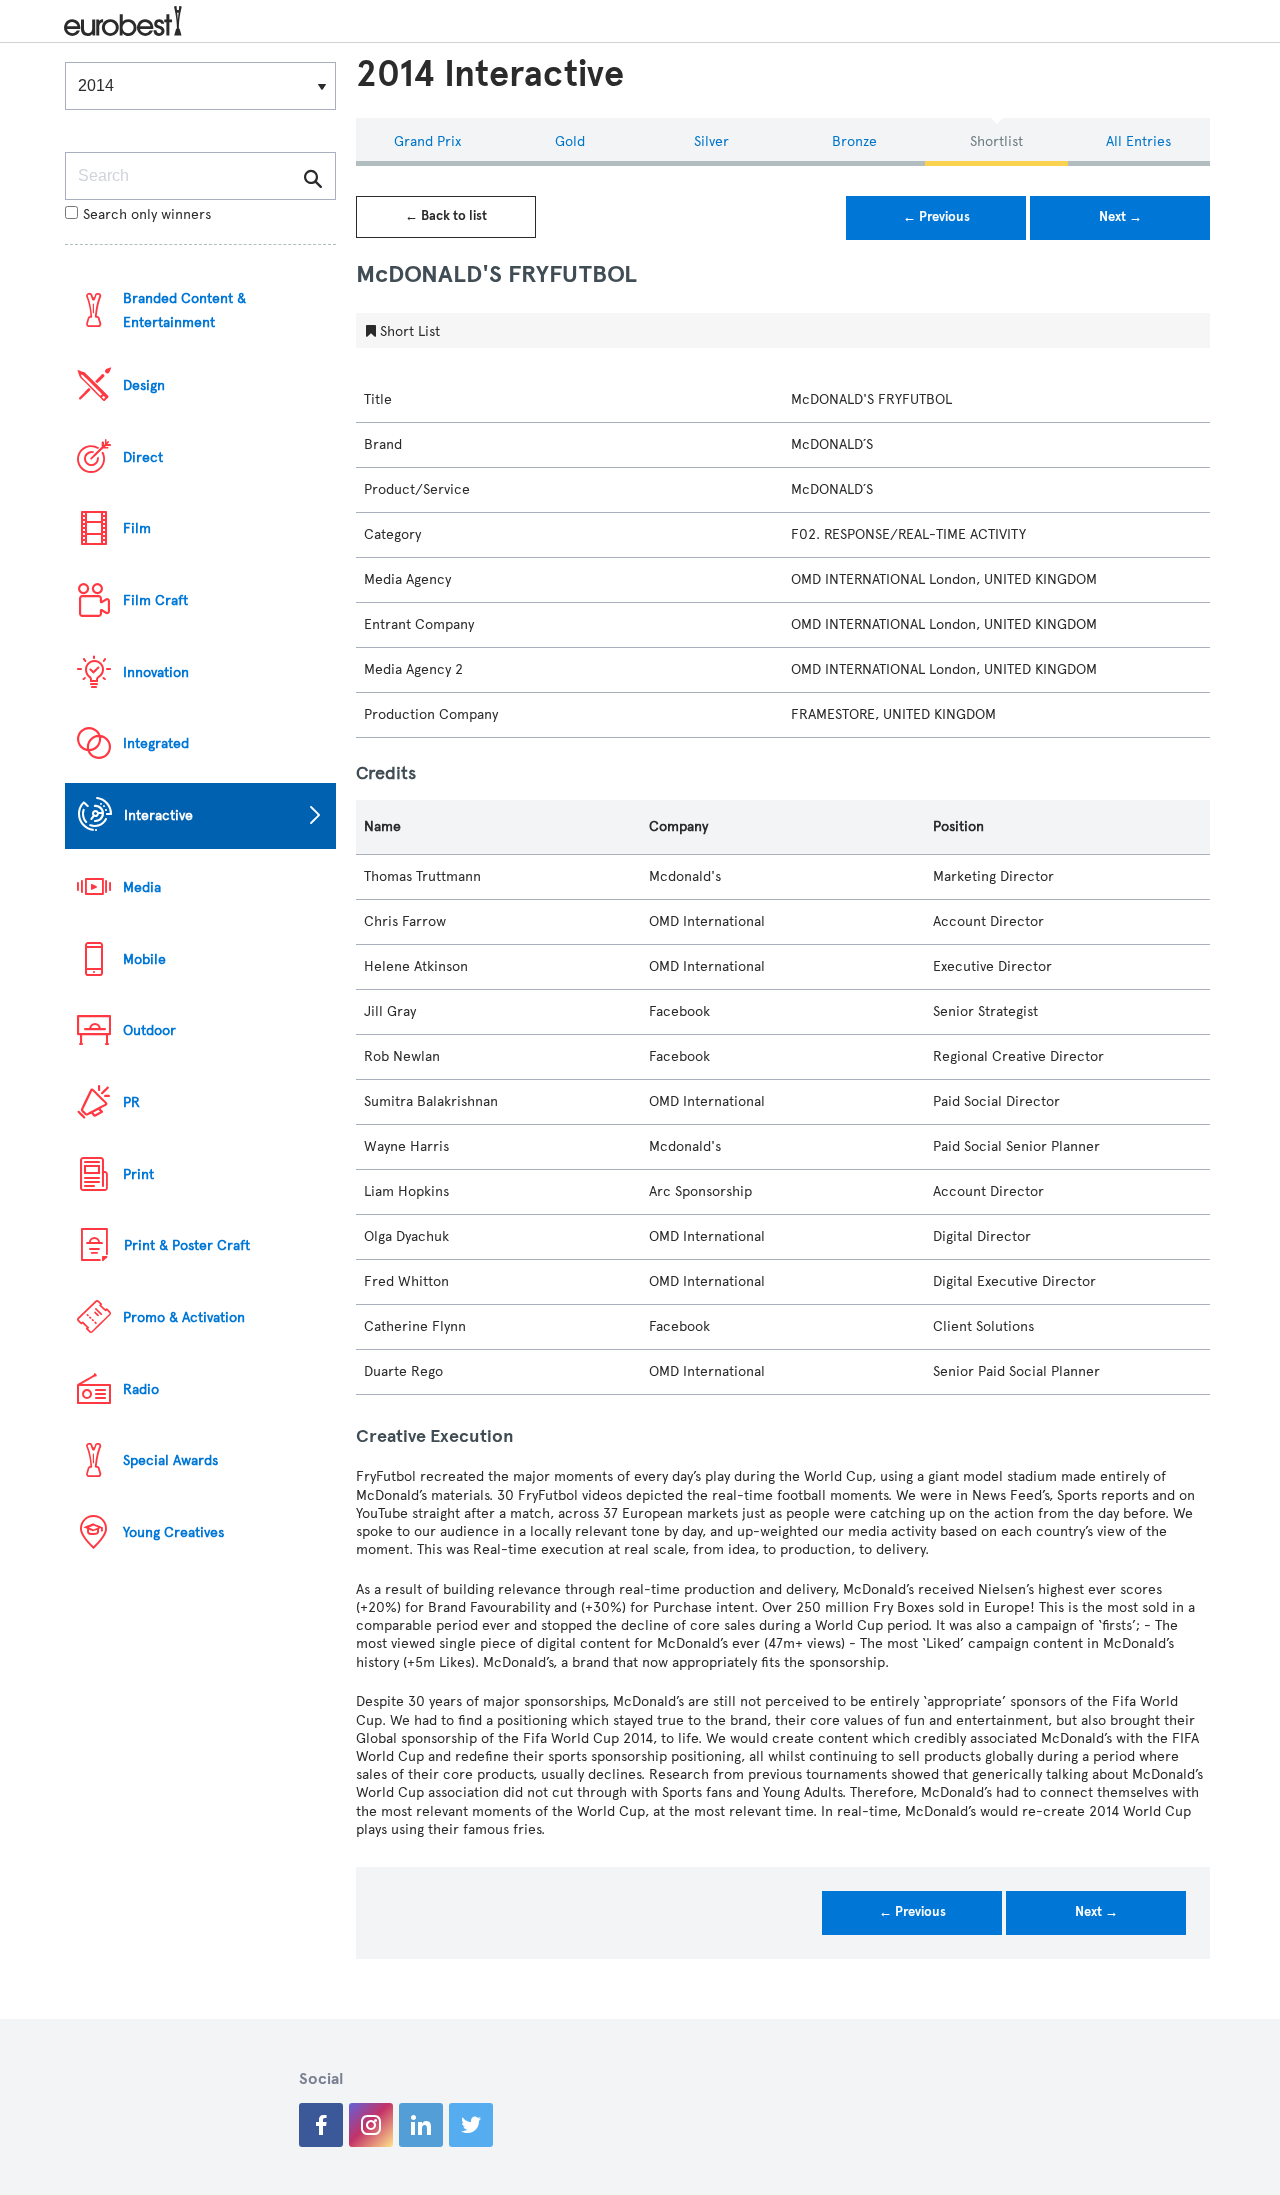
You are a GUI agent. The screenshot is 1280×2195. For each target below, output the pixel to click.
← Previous (936, 217)
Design (144, 385)
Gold (570, 141)
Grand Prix (427, 141)
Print (138, 1174)
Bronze (854, 141)
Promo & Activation (184, 1317)
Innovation (156, 672)
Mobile (144, 959)
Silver (711, 141)
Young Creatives (173, 1532)
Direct (143, 457)
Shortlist (996, 141)
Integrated (156, 743)
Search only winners (147, 214)
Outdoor (149, 1030)
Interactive (158, 815)
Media (142, 887)
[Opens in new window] (321, 2125)
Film (137, 528)
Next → (1120, 217)
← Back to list (446, 216)
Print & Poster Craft (187, 1245)
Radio (141, 1389)
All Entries (1138, 141)
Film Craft (155, 600)
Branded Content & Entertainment (184, 310)
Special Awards (170, 1460)
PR (131, 1102)
